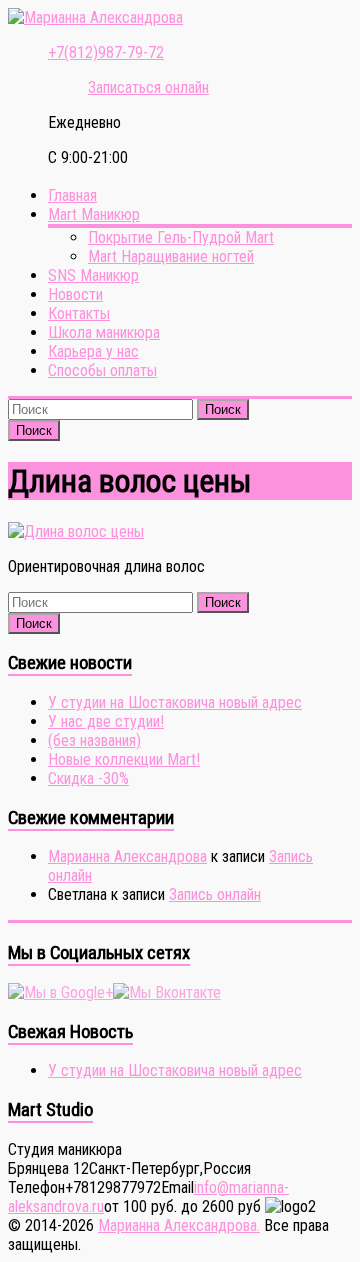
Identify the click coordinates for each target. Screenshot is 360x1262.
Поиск (223, 409)
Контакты (79, 313)
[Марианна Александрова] (95, 17)
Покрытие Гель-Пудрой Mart (181, 237)
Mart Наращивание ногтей (171, 256)
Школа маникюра (104, 332)
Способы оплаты (102, 370)
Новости (75, 294)
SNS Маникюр (93, 275)
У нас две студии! (106, 721)
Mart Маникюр (94, 214)
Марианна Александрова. (179, 1225)
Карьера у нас (93, 351)
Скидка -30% (88, 778)
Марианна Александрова (127, 856)
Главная (72, 195)
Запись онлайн (215, 894)
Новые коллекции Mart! (124, 759)
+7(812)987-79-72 (106, 52)
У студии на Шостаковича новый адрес (175, 702)
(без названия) (94, 740)
